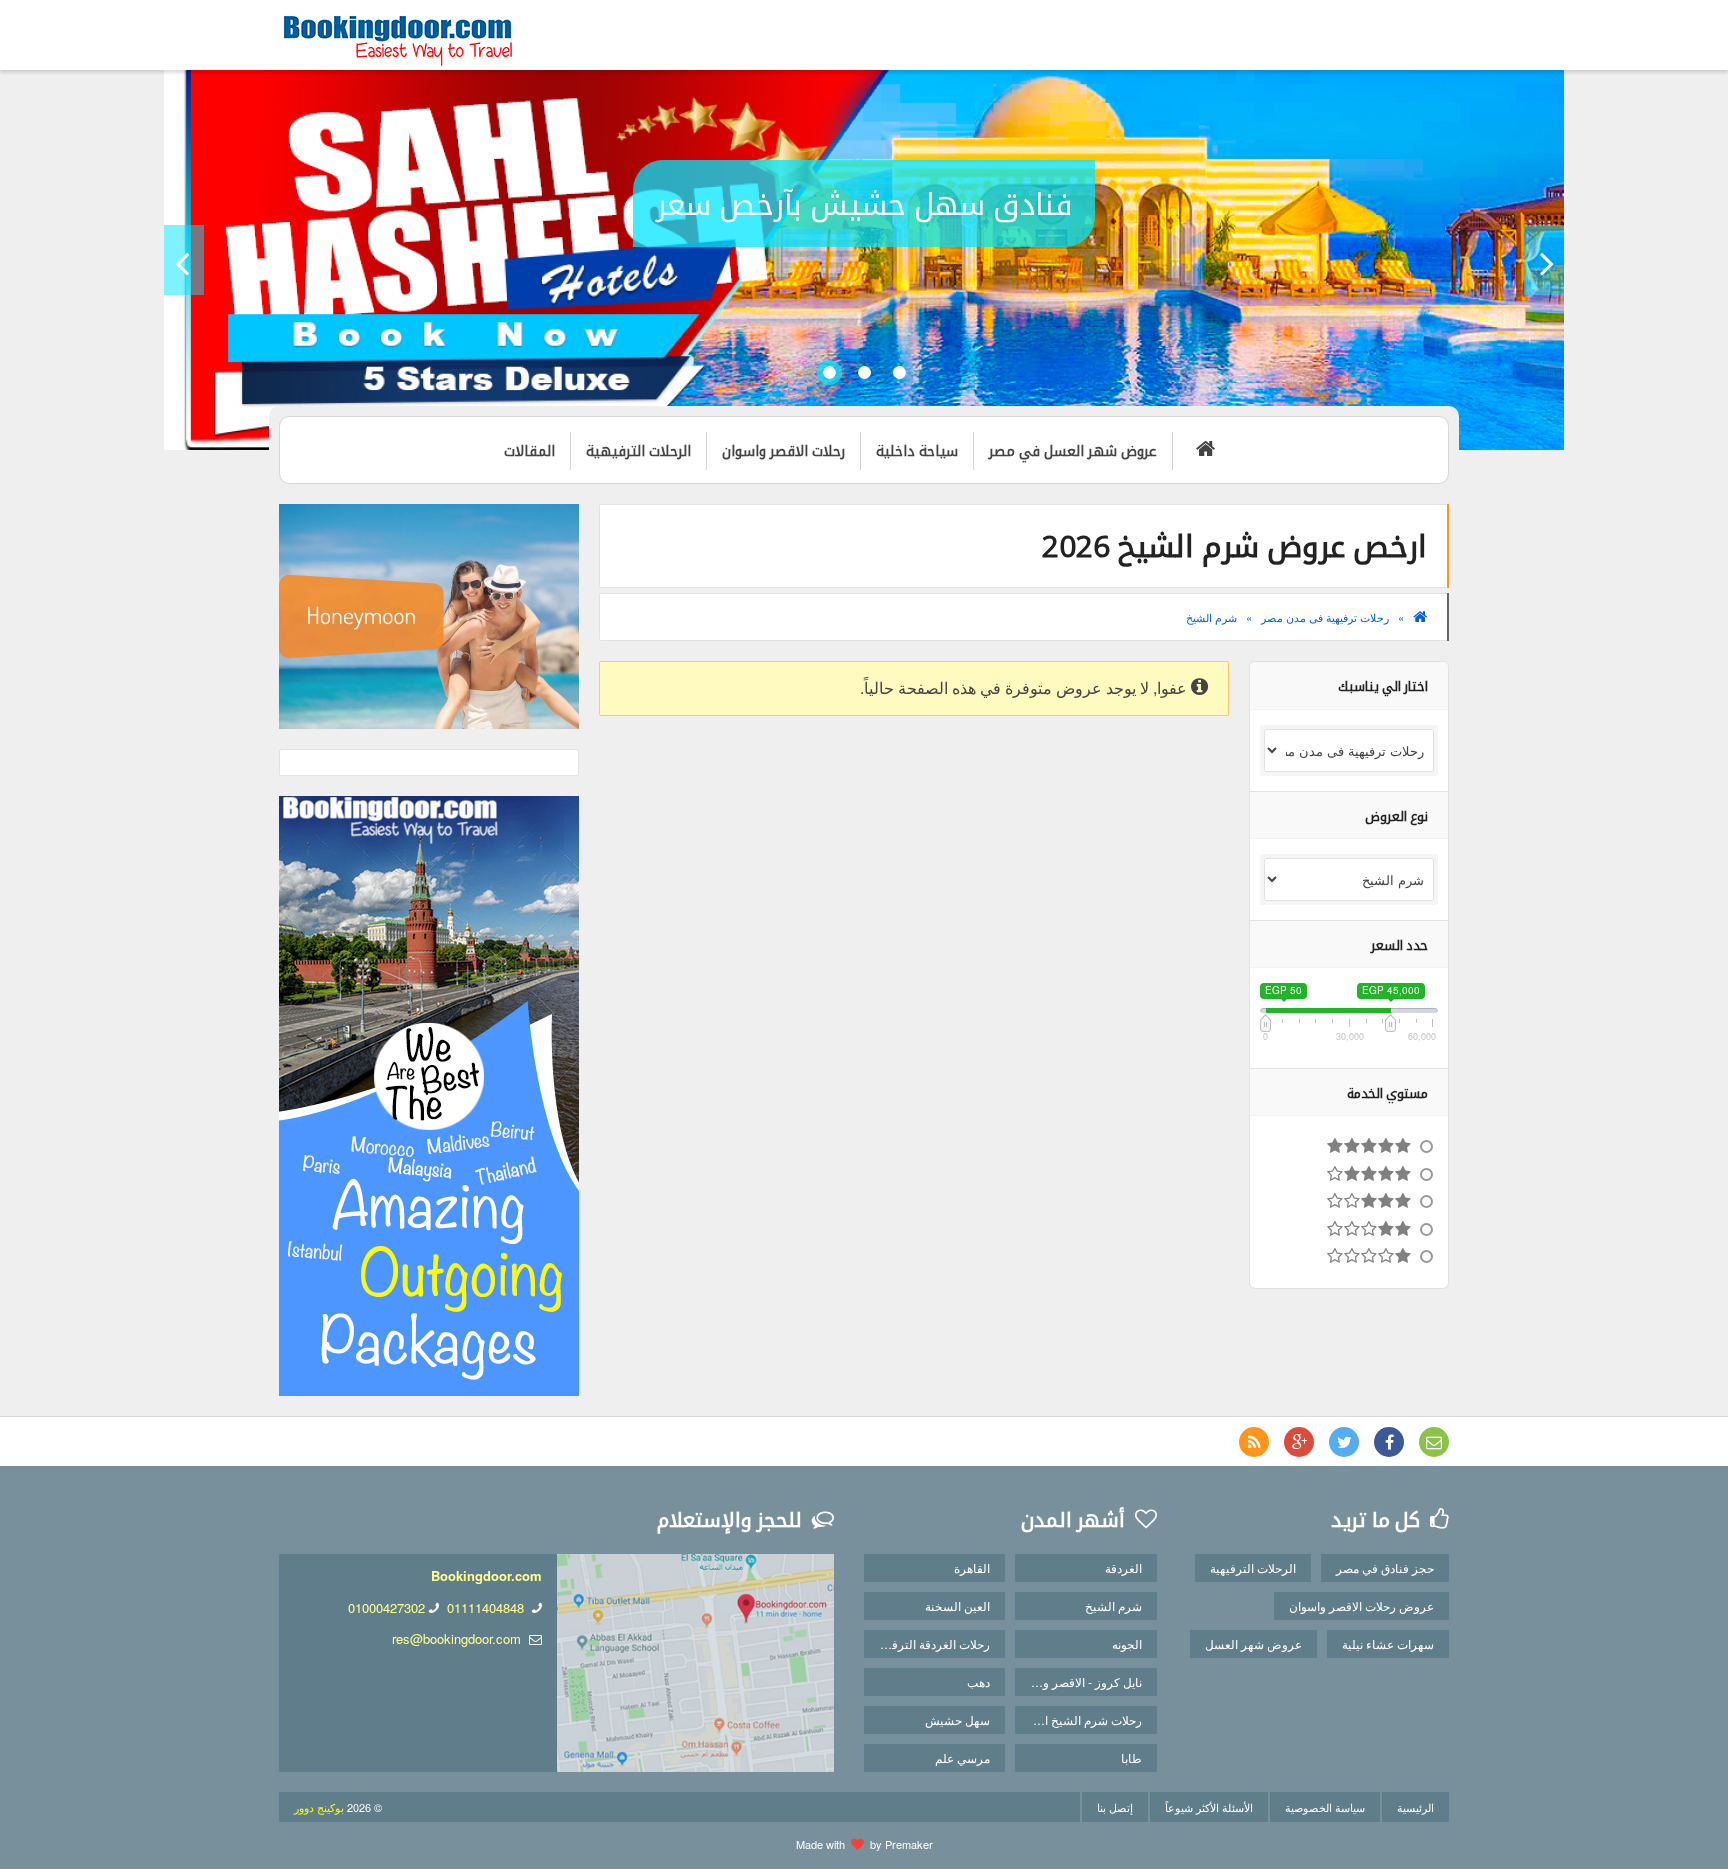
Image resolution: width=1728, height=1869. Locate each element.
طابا (1131, 1757)
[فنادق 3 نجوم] (1349, 1202)
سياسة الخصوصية (1325, 1807)
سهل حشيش (957, 1719)
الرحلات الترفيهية (1253, 1567)
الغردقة (1123, 1567)
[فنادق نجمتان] (1349, 1230)
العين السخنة (957, 1605)
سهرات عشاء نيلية (1388, 1643)
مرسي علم (962, 1757)
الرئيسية (1415, 1807)
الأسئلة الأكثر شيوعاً (1209, 1807)
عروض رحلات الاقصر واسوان (1361, 1605)
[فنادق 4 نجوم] (1349, 1175)
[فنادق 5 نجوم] (1349, 1147)
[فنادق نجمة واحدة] (1349, 1257)
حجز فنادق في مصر (1385, 1567)
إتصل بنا (1115, 1807)
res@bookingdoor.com (456, 1638)
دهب (978, 1681)
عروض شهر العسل (1253, 1643)
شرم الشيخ (1211, 617)
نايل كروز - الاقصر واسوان (1078, 1681)
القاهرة (972, 1567)
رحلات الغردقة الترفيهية (931, 1643)
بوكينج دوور (319, 1807)
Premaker (909, 1844)
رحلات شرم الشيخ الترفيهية (1078, 1719)
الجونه (1127, 1643)
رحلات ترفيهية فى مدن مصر (1325, 617)
